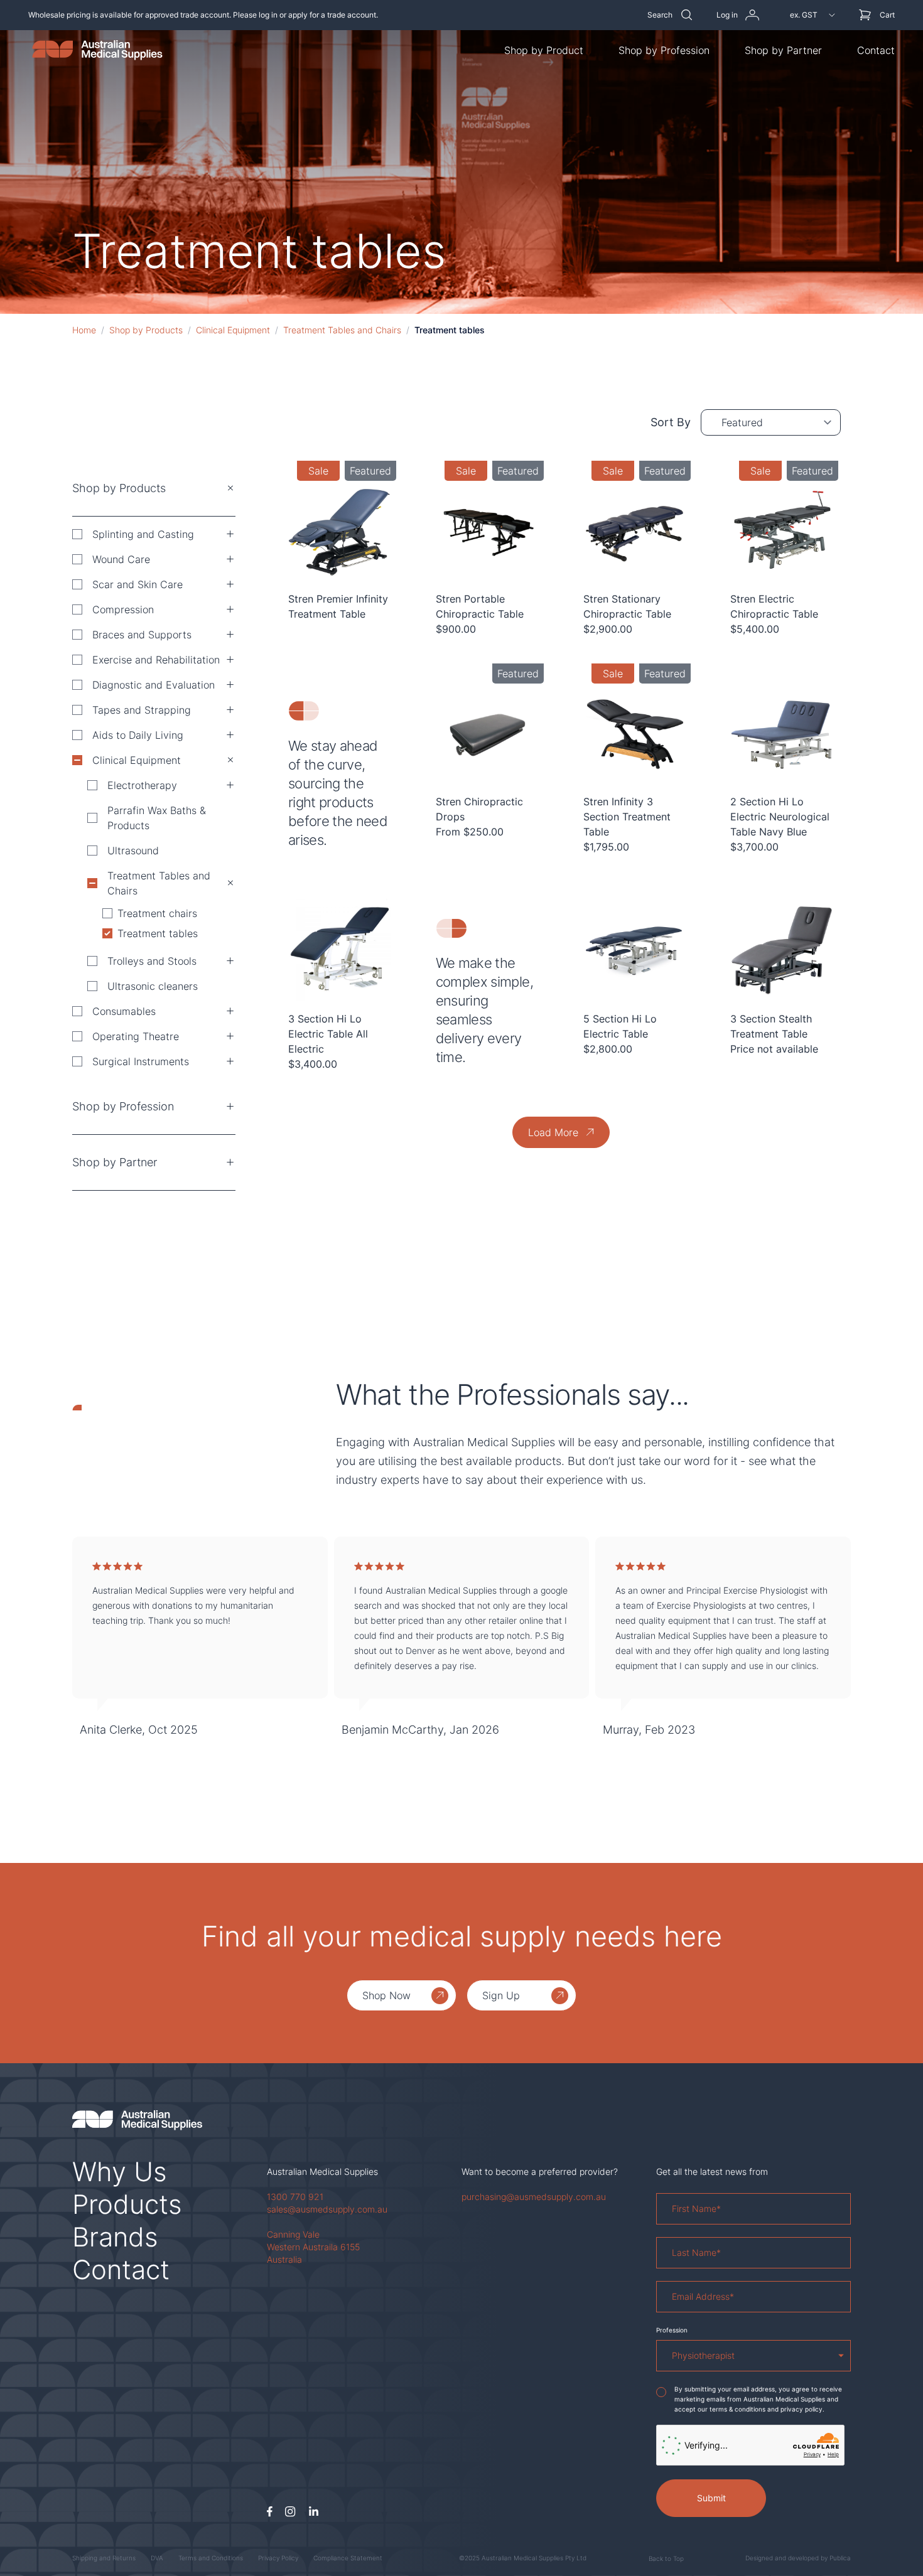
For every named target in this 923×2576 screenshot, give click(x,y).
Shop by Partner (783, 50)
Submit (711, 2498)
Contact (876, 50)
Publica (840, 2558)
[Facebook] (270, 2512)
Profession (672, 2330)
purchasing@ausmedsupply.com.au (534, 2197)
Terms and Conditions (211, 2558)
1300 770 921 (295, 2197)
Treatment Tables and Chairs (342, 330)
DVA (157, 2558)
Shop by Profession (664, 50)
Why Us (120, 2171)
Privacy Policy (278, 2558)
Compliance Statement (348, 2558)
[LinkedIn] (314, 2512)
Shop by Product (544, 50)
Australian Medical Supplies (322, 2171)
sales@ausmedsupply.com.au (327, 2209)
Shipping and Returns (104, 2558)
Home (84, 330)
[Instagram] (290, 2512)
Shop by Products (146, 330)
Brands (115, 2237)
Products (127, 2204)
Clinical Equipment (233, 330)
